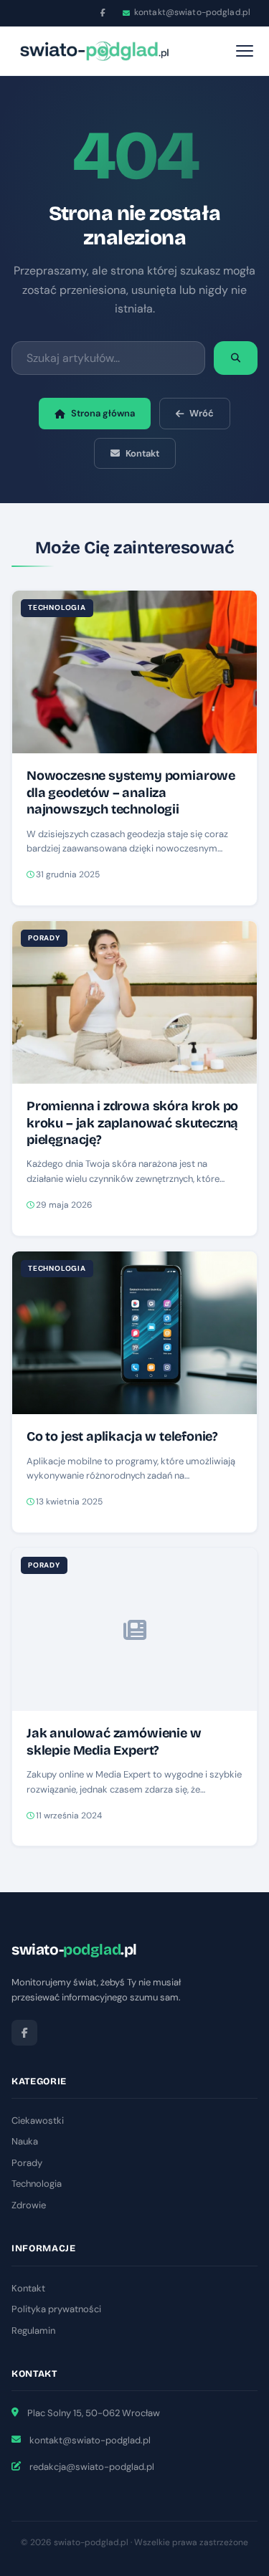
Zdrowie (29, 2205)
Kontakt (142, 453)
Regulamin (33, 2331)
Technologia (37, 2184)
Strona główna (103, 413)
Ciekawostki (38, 2121)
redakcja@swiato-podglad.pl (92, 2467)
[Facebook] (103, 13)
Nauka (25, 2141)
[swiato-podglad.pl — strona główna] (94, 51)
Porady (27, 2163)
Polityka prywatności (56, 2309)
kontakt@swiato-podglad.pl (192, 12)
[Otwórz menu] (245, 51)
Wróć (202, 413)
